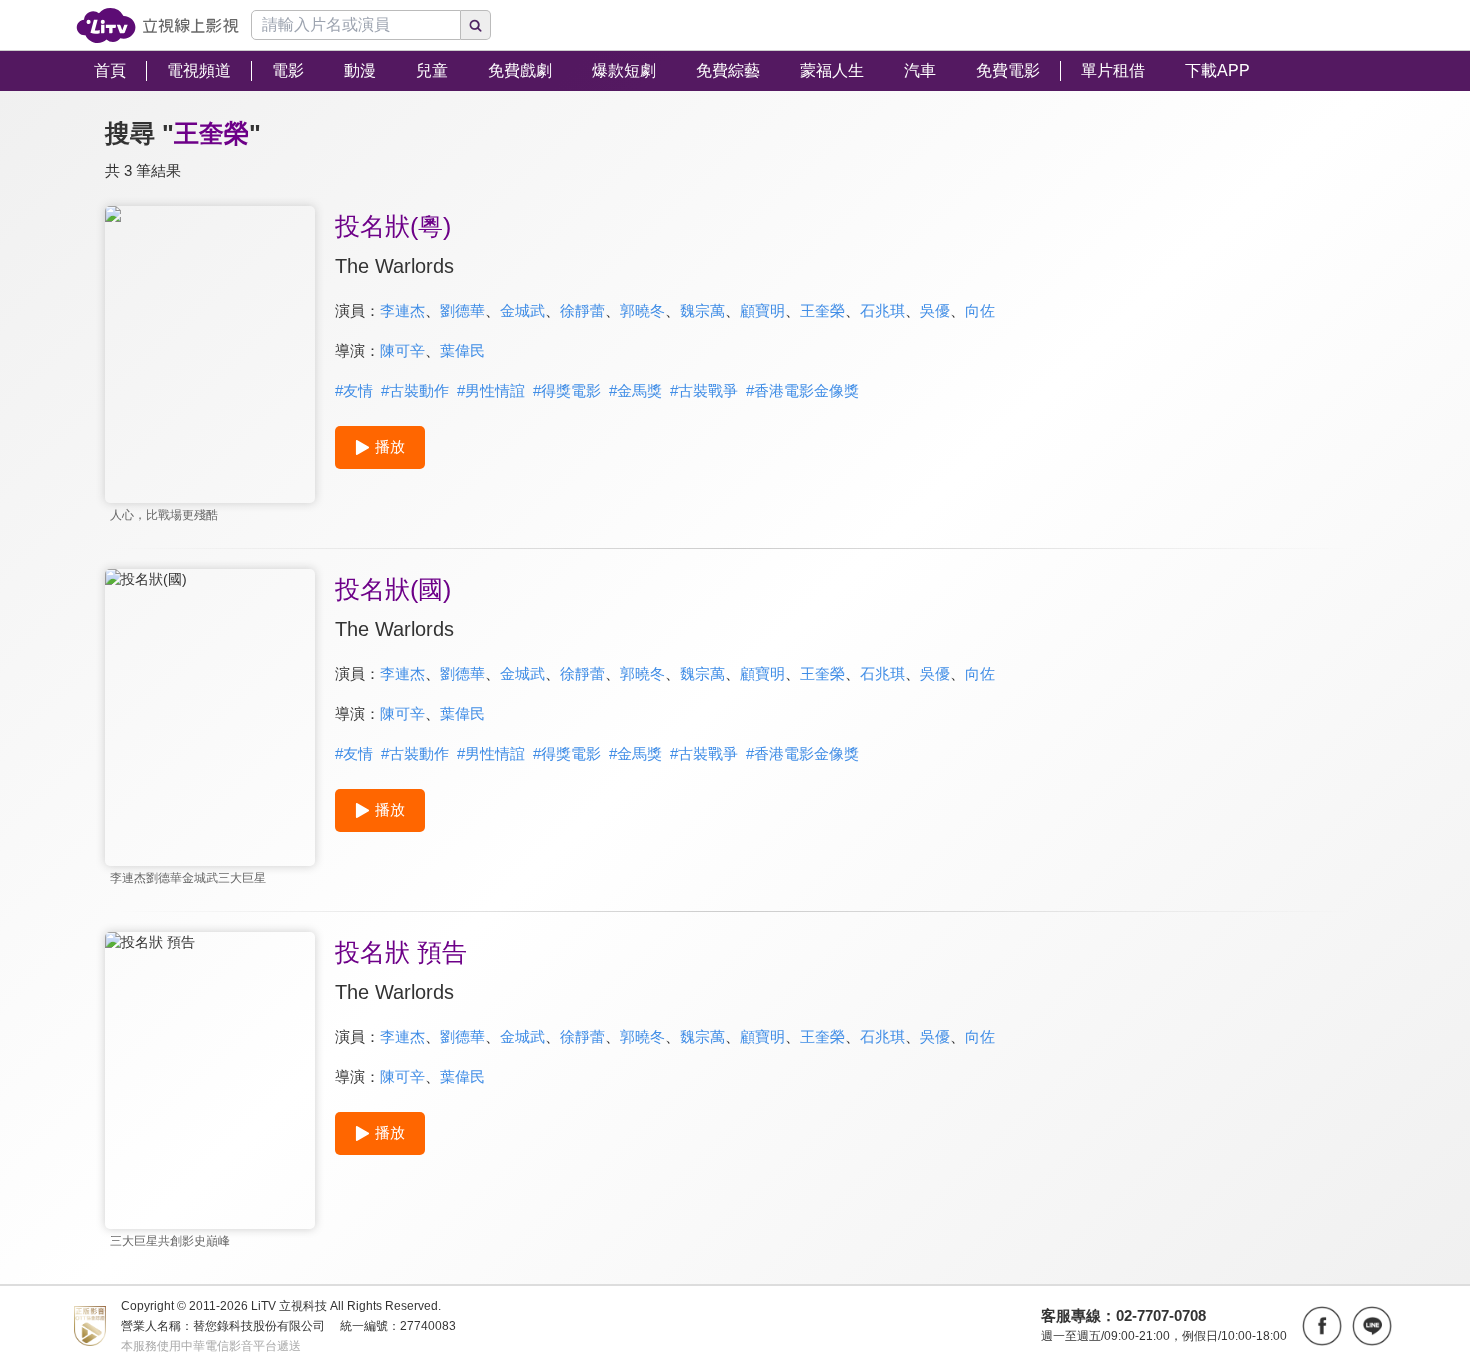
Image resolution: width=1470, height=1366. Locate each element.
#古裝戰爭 (704, 390)
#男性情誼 (491, 390)
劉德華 (462, 310)
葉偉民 (462, 350)
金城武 (522, 310)
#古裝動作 (415, 390)
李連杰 (402, 310)
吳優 (935, 310)
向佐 (980, 310)
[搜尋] (476, 25)
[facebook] (1322, 1326)
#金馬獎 (635, 390)
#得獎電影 (567, 390)
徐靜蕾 (582, 310)
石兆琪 (882, 310)
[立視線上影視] (157, 25)
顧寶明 (762, 310)
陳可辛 (402, 350)
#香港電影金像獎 (802, 390)
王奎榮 (822, 310)
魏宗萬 (702, 310)
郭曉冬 (642, 310)
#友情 (354, 390)
